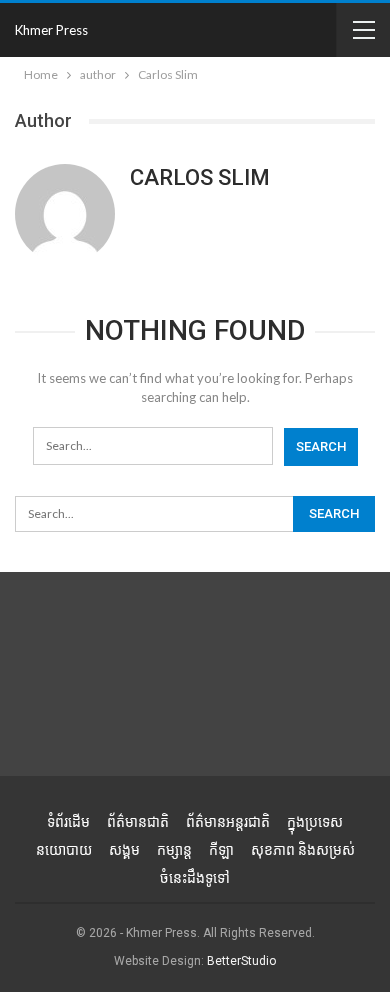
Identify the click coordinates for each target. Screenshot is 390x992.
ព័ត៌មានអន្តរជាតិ (228, 822)
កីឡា (221, 850)
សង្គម (124, 850)
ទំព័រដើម (68, 822)
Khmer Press (51, 30)
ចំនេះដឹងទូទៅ (195, 878)
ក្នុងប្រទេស (315, 822)
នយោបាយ (64, 850)
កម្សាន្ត (174, 850)
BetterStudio (241, 961)
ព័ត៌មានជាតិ (138, 822)
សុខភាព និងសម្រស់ (303, 850)
